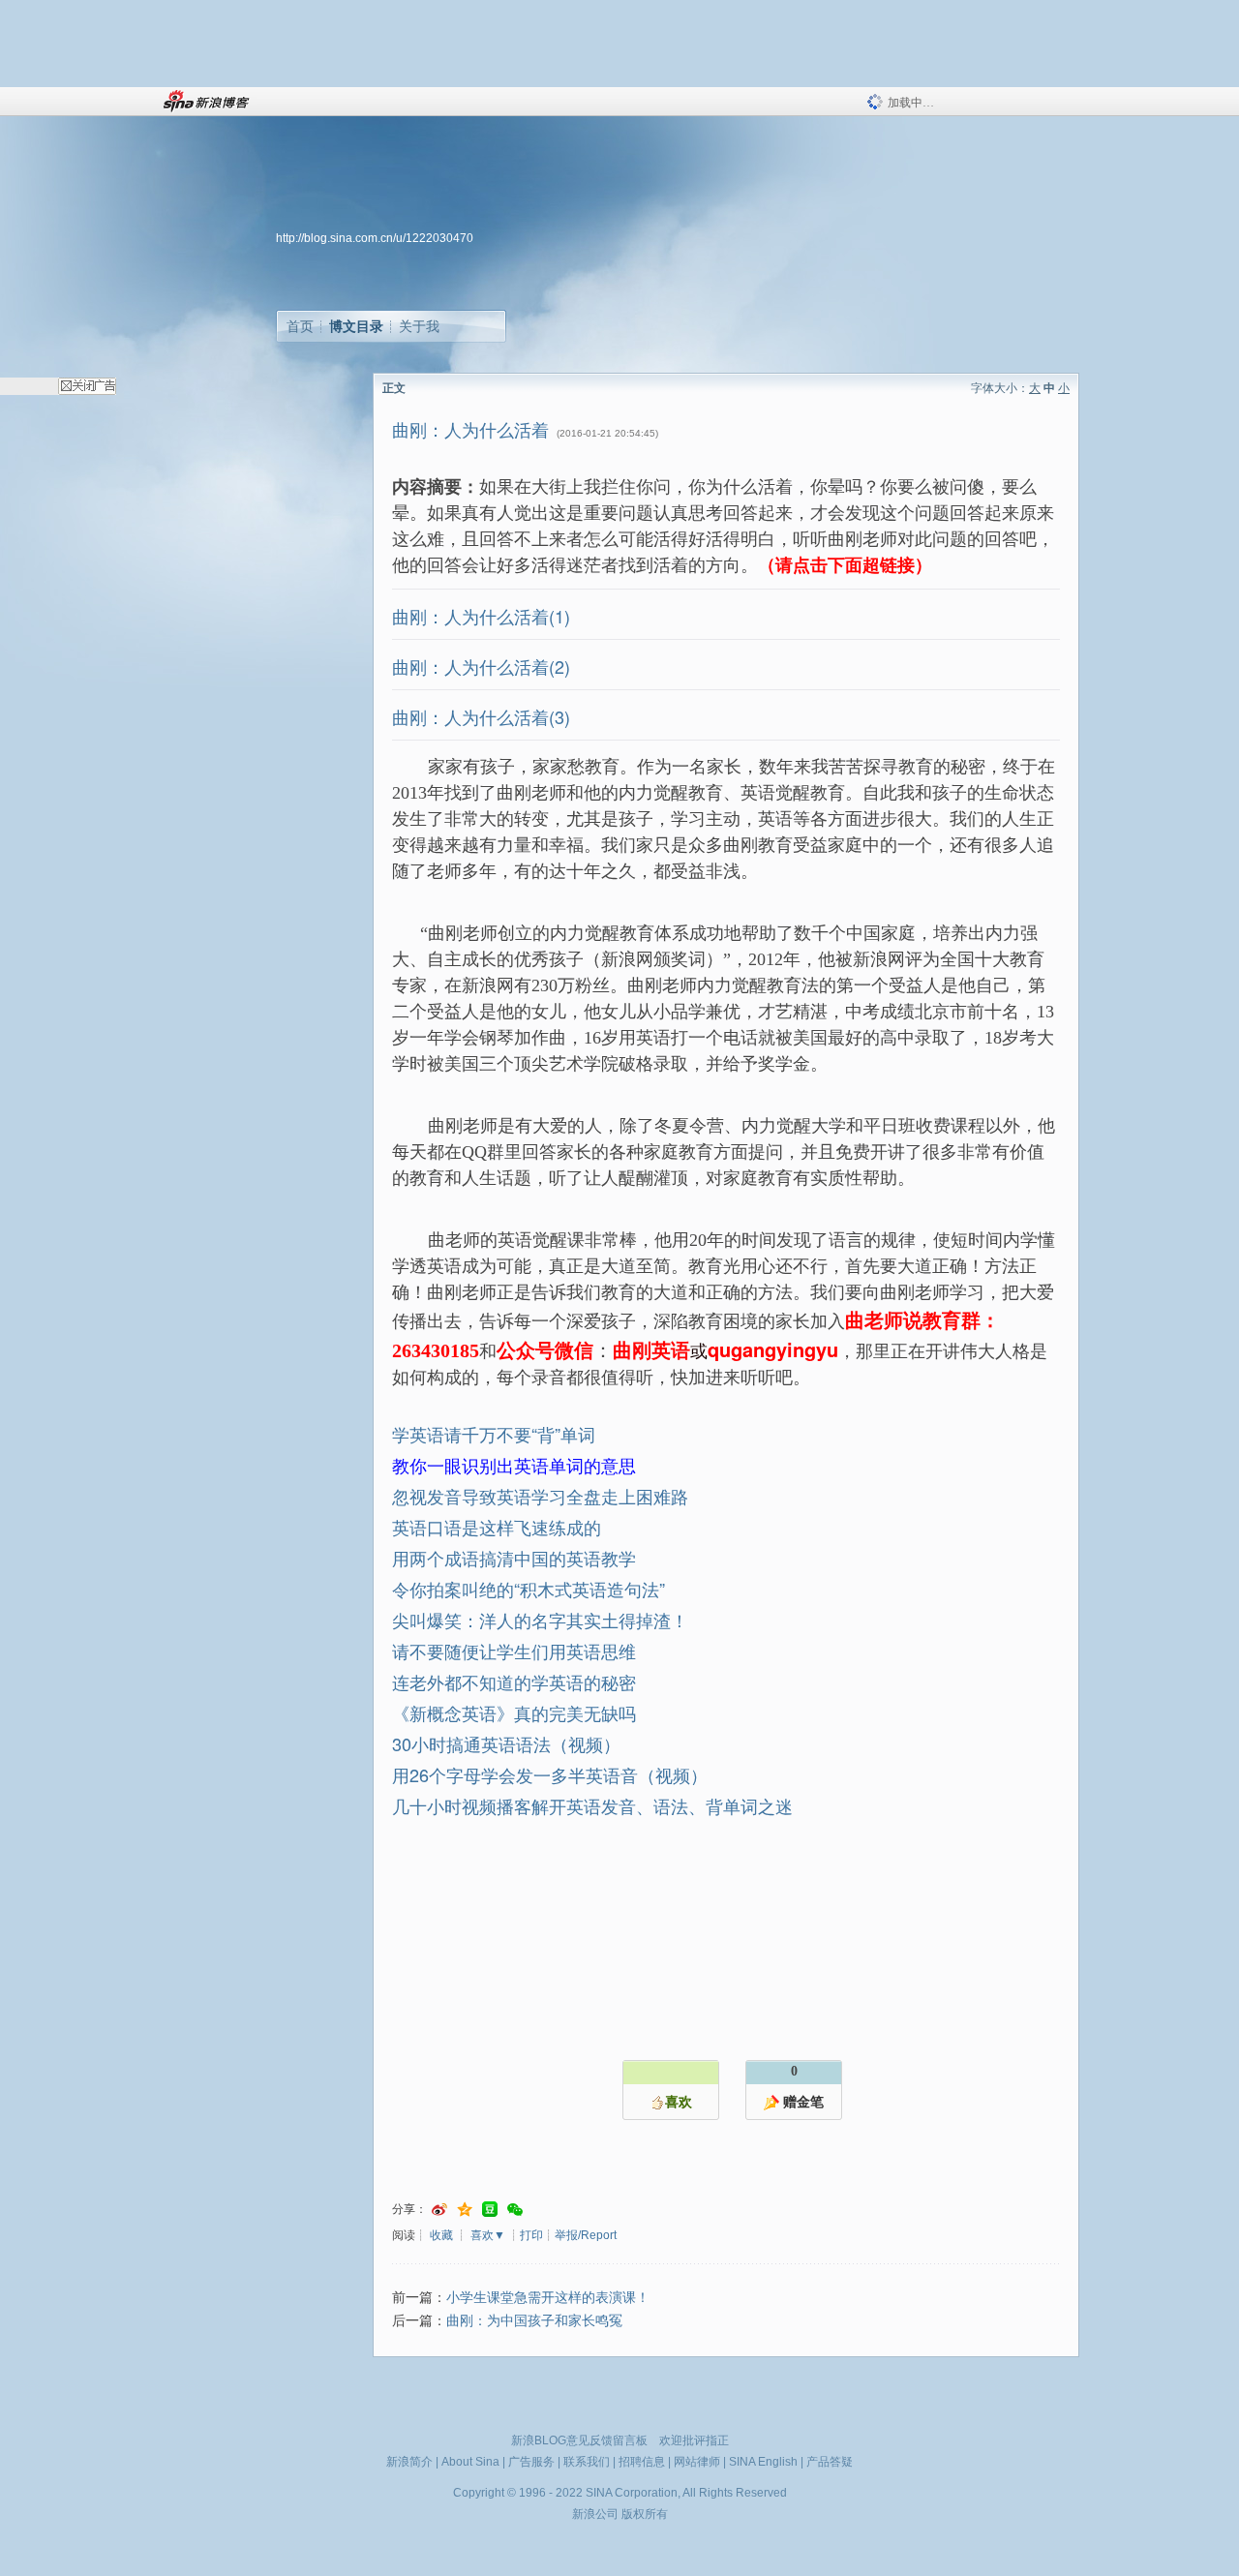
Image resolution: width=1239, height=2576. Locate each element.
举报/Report (586, 2235)
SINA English (763, 2462)
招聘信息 (642, 2462)
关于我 (419, 326)
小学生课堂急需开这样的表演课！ (548, 2298)
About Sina (470, 2462)
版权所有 (645, 2514)
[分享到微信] (515, 2210)
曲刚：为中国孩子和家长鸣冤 (534, 2321)
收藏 (441, 2235)
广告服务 (531, 2462)
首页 (300, 326)
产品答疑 (830, 2462)
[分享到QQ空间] (465, 2210)
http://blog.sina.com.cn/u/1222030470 (375, 238)
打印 (531, 2235)
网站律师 (697, 2462)
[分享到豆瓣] (490, 2210)
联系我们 (587, 2462)
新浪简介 (409, 2462)
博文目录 (356, 326)
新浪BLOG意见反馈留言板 (579, 2440)
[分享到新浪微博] (439, 2210)
